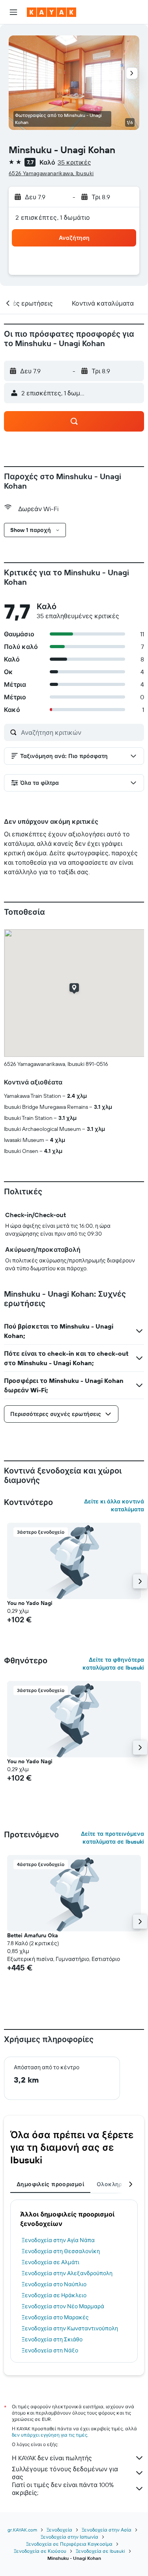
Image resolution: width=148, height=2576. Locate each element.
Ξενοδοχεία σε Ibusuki (100, 2551)
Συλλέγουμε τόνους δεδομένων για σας (65, 2473)
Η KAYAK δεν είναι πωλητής (52, 2458)
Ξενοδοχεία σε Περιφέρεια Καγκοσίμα (69, 2544)
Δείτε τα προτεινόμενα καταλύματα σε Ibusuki (112, 1838)
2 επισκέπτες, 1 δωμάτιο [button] (53, 217)
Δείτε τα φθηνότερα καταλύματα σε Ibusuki (113, 1664)
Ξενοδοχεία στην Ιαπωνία (69, 2537)
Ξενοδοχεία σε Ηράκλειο (54, 2295)
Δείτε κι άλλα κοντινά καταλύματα (114, 1505)
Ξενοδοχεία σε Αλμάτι (51, 2262)
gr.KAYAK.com (22, 2530)
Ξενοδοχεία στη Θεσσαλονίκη (61, 2251)
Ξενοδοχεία (59, 2530)
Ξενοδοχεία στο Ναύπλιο (54, 2284)
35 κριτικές (74, 162)
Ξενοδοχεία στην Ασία (107, 2530)
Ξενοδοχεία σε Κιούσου (40, 2551)
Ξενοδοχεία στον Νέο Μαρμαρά (63, 2306)
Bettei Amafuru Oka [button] (33, 1935)
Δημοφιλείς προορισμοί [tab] (50, 2184)
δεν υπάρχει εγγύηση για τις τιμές (50, 2435)
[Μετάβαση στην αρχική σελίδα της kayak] (52, 12)
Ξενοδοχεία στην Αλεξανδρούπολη (67, 2273)
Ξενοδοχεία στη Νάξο (50, 2350)
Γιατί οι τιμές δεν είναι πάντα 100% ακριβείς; (63, 2489)
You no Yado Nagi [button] (30, 1603)
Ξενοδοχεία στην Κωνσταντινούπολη (70, 2328)
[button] (13, 12)
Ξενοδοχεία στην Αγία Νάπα (58, 2240)
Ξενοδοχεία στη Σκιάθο (52, 2339)
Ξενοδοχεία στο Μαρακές (55, 2317)
